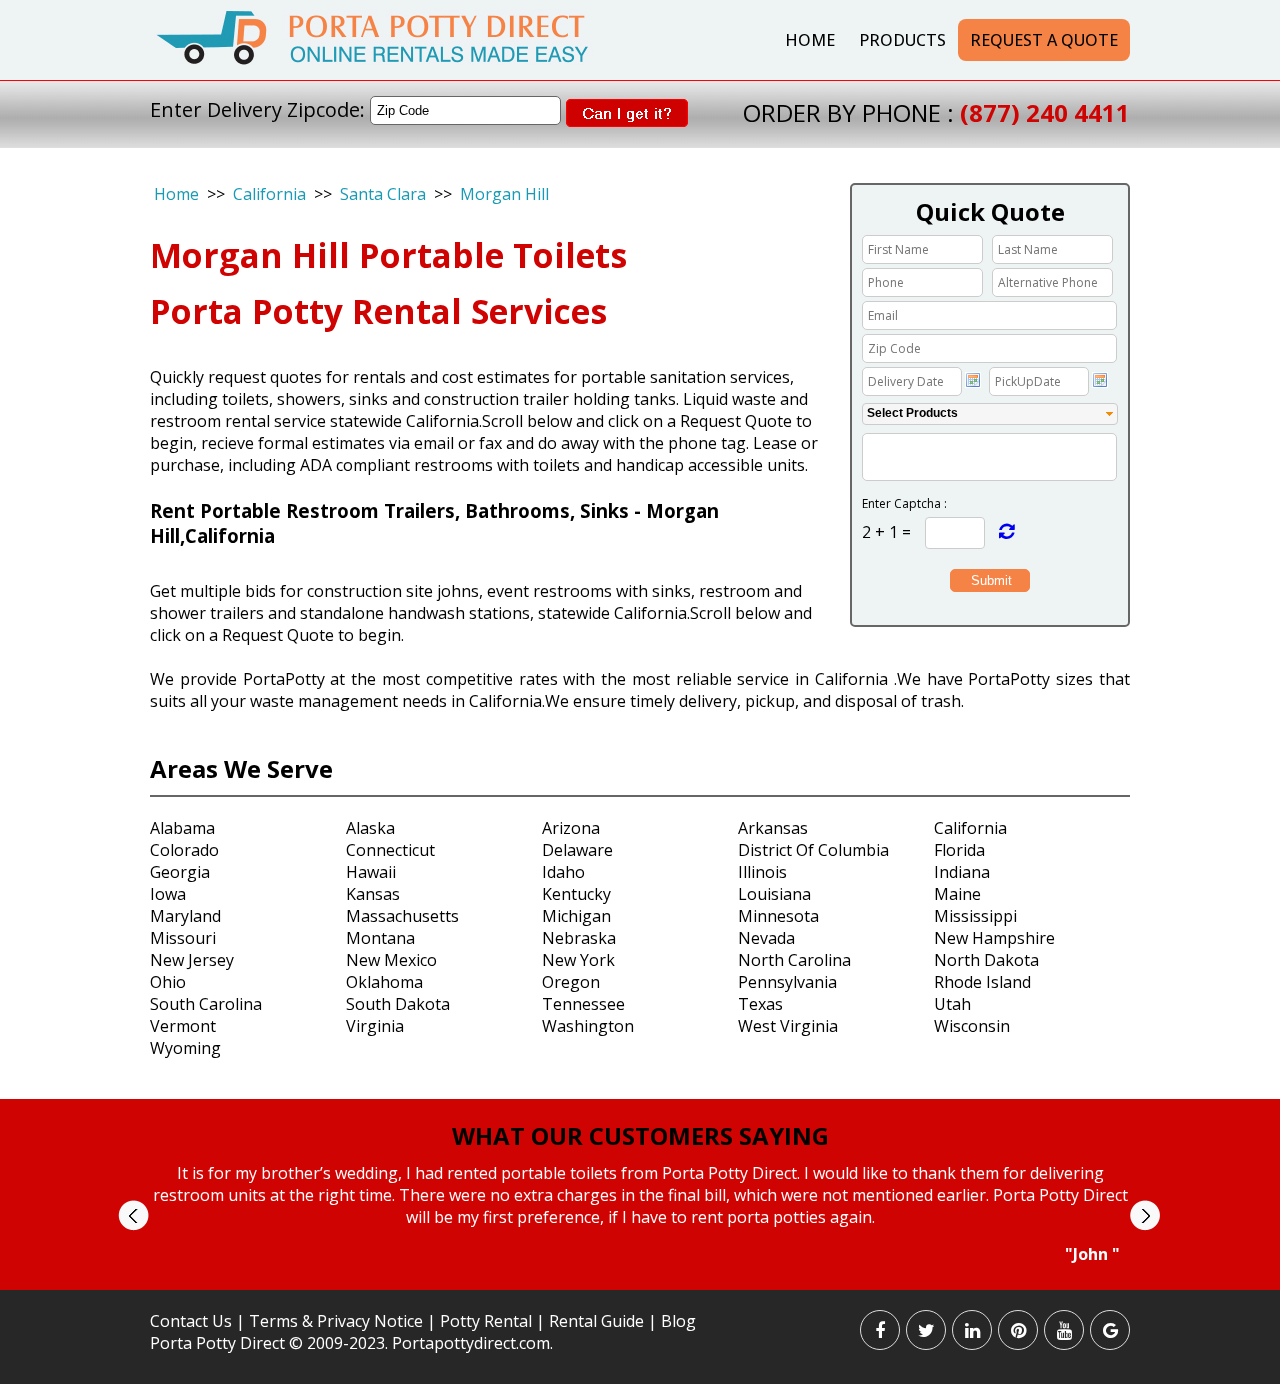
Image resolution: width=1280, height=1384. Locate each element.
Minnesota (778, 916)
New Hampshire (994, 938)
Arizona (571, 828)
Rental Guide (598, 1321)
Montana (380, 938)
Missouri (183, 938)
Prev (133, 1215)
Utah (952, 1004)
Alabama (182, 828)
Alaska (370, 828)
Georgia (180, 872)
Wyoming (185, 1048)
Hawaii (371, 872)
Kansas (373, 894)
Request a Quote (1044, 40)
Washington (588, 1026)
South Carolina (206, 1004)
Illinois (762, 872)
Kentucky (576, 894)
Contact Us (191, 1321)
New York (578, 960)
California (269, 194)
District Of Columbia (813, 850)
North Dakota (986, 960)
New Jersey (192, 960)
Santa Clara (383, 194)
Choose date (973, 380)
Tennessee (583, 1004)
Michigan (576, 916)
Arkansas (773, 828)
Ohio (168, 982)
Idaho (563, 872)
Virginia (375, 1026)
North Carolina (794, 960)
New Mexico (391, 960)
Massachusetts (402, 916)
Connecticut (390, 850)
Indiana (962, 872)
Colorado (184, 850)
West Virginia (788, 1026)
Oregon (571, 982)
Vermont (183, 1026)
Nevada (766, 938)
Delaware (577, 850)
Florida (959, 850)
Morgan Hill (504, 194)
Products (902, 40)
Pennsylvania (787, 982)
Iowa (168, 894)
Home (810, 40)
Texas (760, 1004)
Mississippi (975, 916)
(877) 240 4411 (1045, 112)
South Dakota (398, 1004)
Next (1144, 1215)
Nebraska (579, 938)
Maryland (185, 916)
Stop (648, 1283)
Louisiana (774, 894)
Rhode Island (982, 982)
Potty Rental (486, 1321)
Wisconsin (972, 1026)
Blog (678, 1321)
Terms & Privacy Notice (336, 1321)
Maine (957, 894)
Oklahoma (384, 982)
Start (633, 1283)
